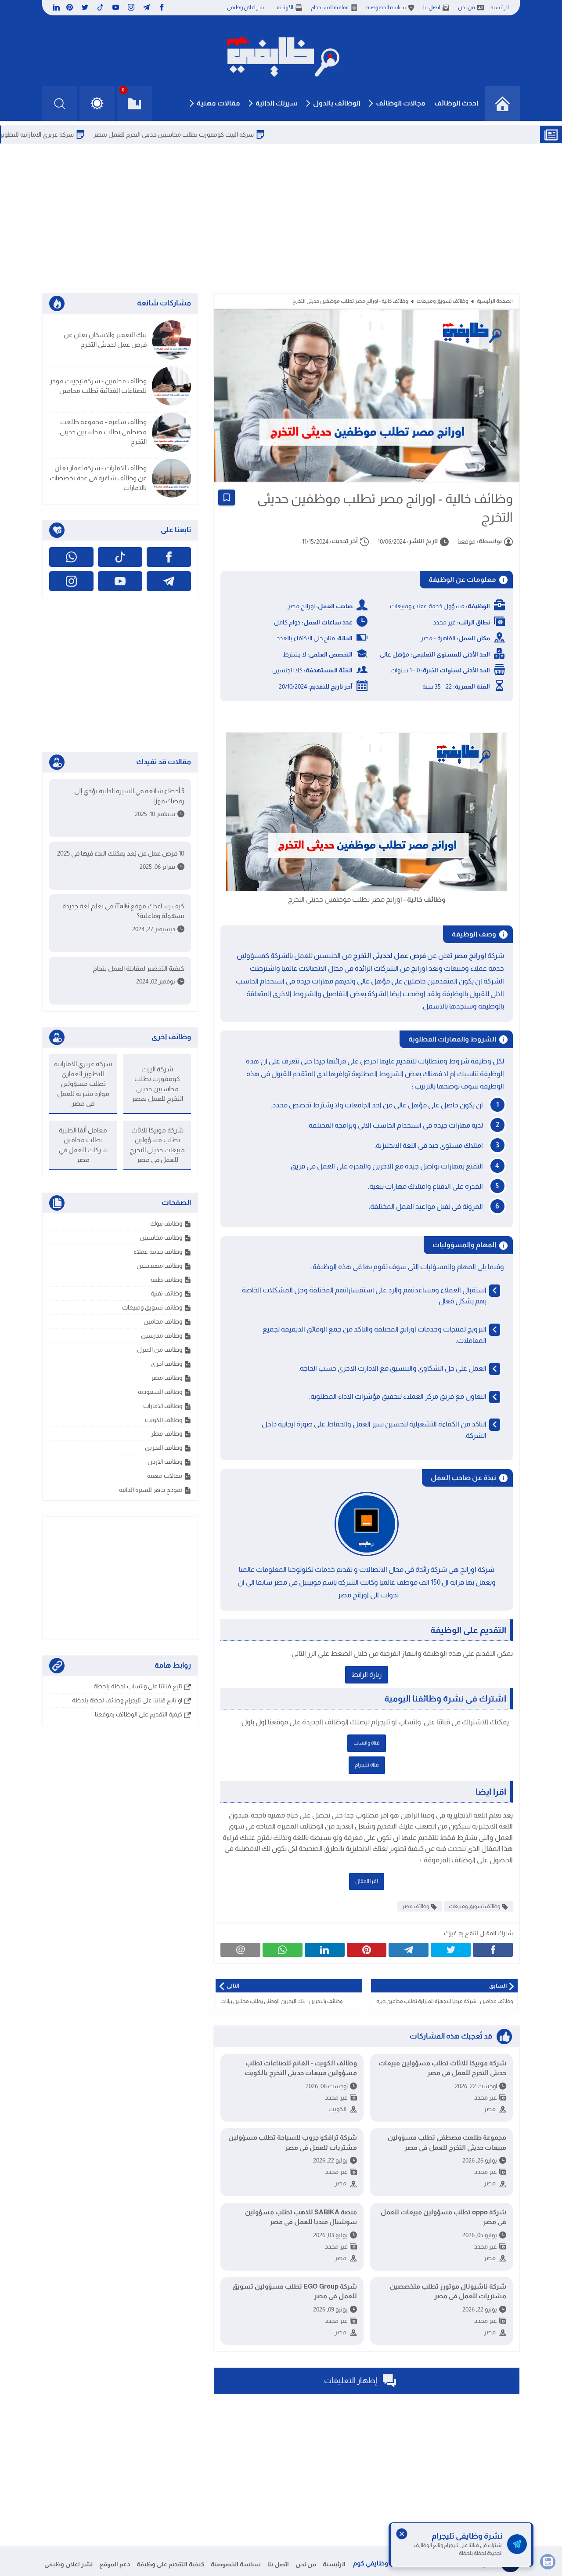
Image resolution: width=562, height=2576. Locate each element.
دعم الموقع (115, 2564)
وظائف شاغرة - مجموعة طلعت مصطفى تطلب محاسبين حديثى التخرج (103, 432)
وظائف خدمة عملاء (158, 1252)
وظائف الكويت (164, 1420)
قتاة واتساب (367, 1743)
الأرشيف (284, 7)
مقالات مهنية (218, 103)
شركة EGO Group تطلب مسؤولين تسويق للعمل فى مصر (295, 2291)
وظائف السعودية (160, 1392)
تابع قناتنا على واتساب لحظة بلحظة (138, 1686)
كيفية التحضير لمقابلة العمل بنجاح (139, 968)
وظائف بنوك (166, 1223)
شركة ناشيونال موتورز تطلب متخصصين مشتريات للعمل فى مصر (448, 2291)
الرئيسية (500, 7)
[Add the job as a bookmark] (227, 497)
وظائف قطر (167, 1433)
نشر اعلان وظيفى (246, 7)
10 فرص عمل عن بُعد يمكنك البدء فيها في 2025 (121, 853)
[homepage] (502, 103)
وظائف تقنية (166, 1293)
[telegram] (146, 7)
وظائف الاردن (165, 1462)
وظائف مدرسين (162, 1335)
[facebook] (162, 7)
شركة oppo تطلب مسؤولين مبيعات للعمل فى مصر (443, 2217)
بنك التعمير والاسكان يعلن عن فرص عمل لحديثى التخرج (105, 340)
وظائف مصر (416, 1906)
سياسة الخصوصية (386, 7)
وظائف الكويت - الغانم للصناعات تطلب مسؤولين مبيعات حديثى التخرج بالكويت (301, 2068)
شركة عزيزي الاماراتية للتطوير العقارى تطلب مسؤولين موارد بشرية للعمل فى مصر (83, 1083)
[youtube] (116, 7)
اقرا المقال (367, 1881)
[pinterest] (70, 7)
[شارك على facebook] (493, 1950)
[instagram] (131, 7)
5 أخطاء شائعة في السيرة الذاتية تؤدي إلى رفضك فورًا (129, 796)
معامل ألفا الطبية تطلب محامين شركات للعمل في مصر (83, 1145)
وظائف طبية (166, 1280)
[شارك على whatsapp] (283, 1950)
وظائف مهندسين (159, 1266)
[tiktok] (100, 7)
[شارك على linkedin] (325, 1950)
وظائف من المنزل (160, 1350)
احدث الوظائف (456, 103)
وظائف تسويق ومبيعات (442, 301)
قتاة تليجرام (367, 1765)
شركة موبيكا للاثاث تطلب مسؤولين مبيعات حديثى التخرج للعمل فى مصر (442, 2068)
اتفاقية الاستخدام (330, 7)
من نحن (467, 7)
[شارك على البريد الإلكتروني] (240, 1950)
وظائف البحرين (164, 1448)
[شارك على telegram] (409, 1950)
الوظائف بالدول (337, 103)
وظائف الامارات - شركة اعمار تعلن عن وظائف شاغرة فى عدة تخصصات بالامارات (98, 478)
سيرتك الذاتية (277, 103)
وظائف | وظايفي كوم (383, 2563)
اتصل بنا (432, 7)
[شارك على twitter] (451, 1950)
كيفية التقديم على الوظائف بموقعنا (139, 1714)
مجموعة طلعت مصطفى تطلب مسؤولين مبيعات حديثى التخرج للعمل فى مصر (447, 2142)
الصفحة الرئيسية (495, 301)
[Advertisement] (281, 218)
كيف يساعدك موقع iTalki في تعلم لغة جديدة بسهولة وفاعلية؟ (123, 911)
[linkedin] (55, 7)
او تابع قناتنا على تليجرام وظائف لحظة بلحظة (127, 1700)
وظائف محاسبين (161, 1237)
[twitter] (85, 7)
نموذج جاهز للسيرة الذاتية (151, 1490)
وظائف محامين (163, 1321)
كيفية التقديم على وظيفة (170, 2564)
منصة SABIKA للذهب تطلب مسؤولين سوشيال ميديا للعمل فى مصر (301, 2217)
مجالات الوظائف (401, 103)
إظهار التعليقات (351, 2380)
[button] (97, 103)
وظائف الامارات (163, 1406)
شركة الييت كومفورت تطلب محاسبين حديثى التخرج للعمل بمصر (229, 134)
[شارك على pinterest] (367, 1950)
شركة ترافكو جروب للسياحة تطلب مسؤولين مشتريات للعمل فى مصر (293, 2142)
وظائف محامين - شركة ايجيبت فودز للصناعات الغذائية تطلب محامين (98, 386)
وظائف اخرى (167, 1364)
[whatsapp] (71, 557)
